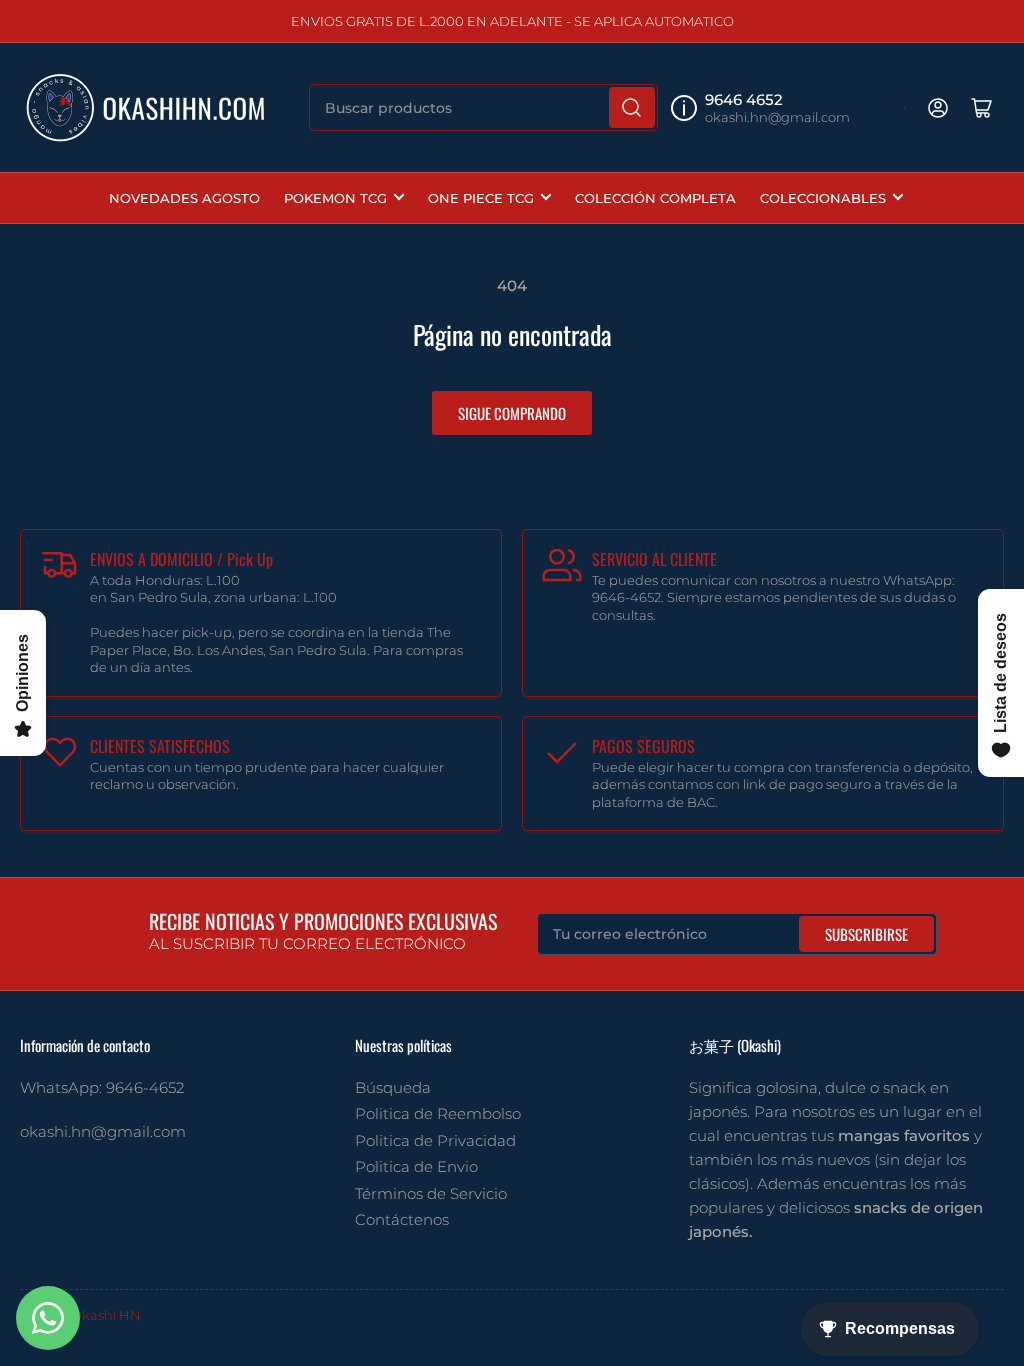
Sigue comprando (512, 413)
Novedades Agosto (184, 198)
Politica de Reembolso (438, 1113)
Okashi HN (106, 1315)
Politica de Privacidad (435, 1140)
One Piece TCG (481, 198)
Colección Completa (655, 198)
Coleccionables (823, 198)
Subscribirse (866, 934)
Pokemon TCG (335, 198)
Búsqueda (393, 1087)
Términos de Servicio (431, 1193)
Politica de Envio (416, 1166)
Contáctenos (402, 1219)
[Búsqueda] (632, 107)
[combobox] (483, 107)
